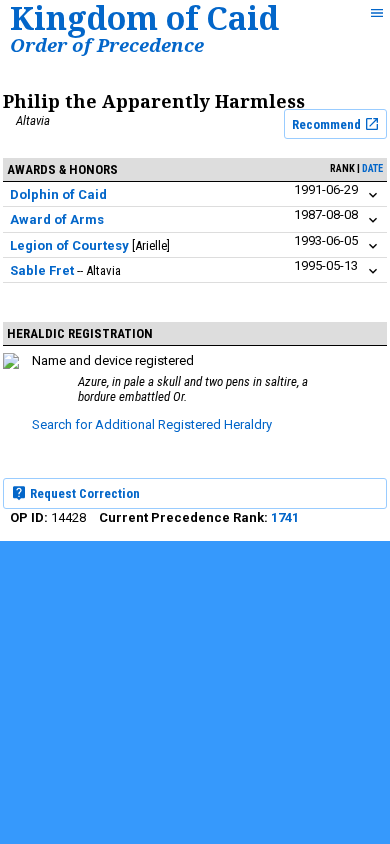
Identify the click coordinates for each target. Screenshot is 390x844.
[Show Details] (373, 195)
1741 (285, 517)
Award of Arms (57, 219)
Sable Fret (42, 270)
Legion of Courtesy (69, 245)
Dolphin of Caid (58, 194)
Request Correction (83, 493)
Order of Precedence (107, 44)
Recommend (328, 124)
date (372, 168)
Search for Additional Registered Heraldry (152, 424)
